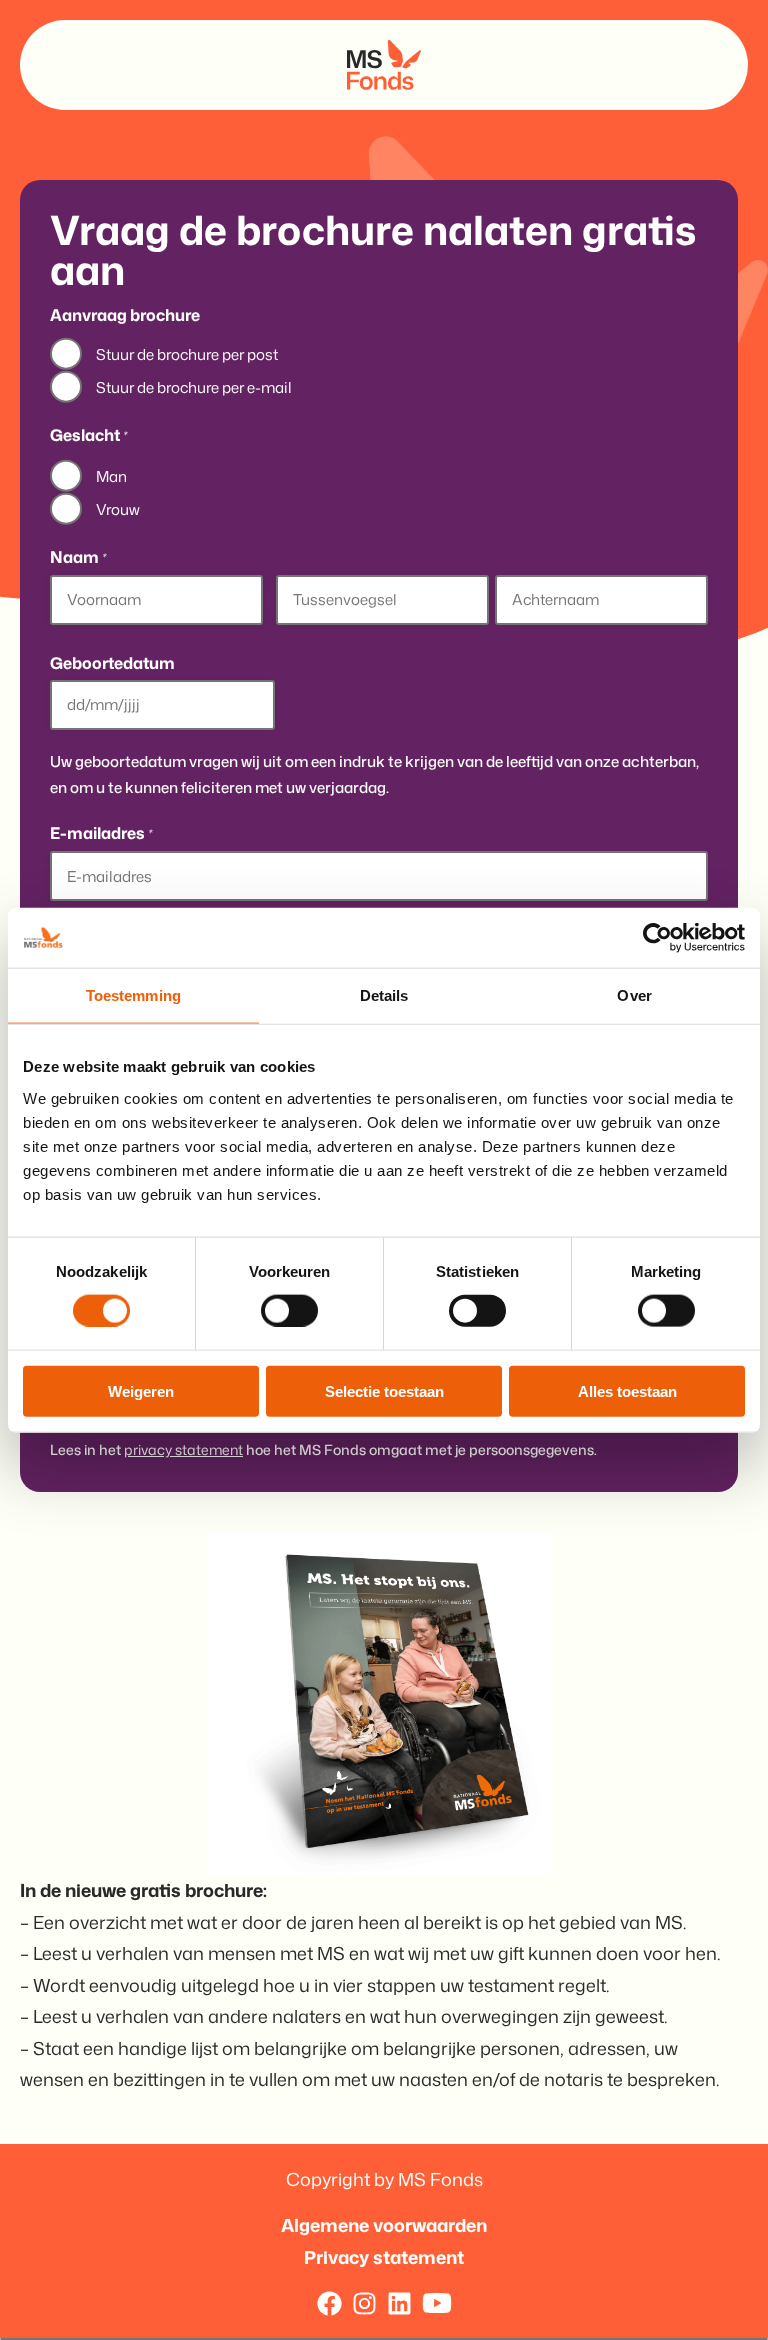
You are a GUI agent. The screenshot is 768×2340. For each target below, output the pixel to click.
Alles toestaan (627, 1390)
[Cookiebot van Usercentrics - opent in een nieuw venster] (657, 938)
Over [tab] (634, 995)
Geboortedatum (112, 663)
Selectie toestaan (384, 1390)
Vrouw (118, 509)
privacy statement (183, 1449)
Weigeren (141, 1390)
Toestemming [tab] (133, 995)
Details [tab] (384, 995)
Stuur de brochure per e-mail (194, 387)
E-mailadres (101, 833)
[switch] (289, 1310)
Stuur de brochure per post (187, 354)
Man (111, 476)
